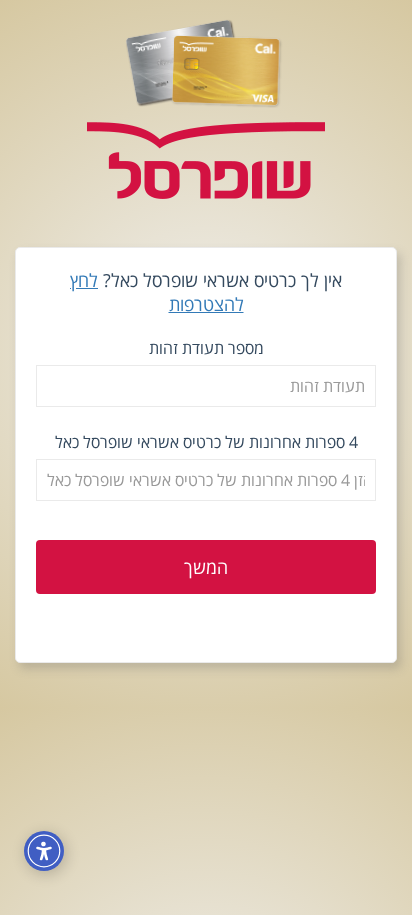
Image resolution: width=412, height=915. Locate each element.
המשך (206, 567)
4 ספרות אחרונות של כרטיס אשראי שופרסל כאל (206, 442)
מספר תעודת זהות (206, 348)
